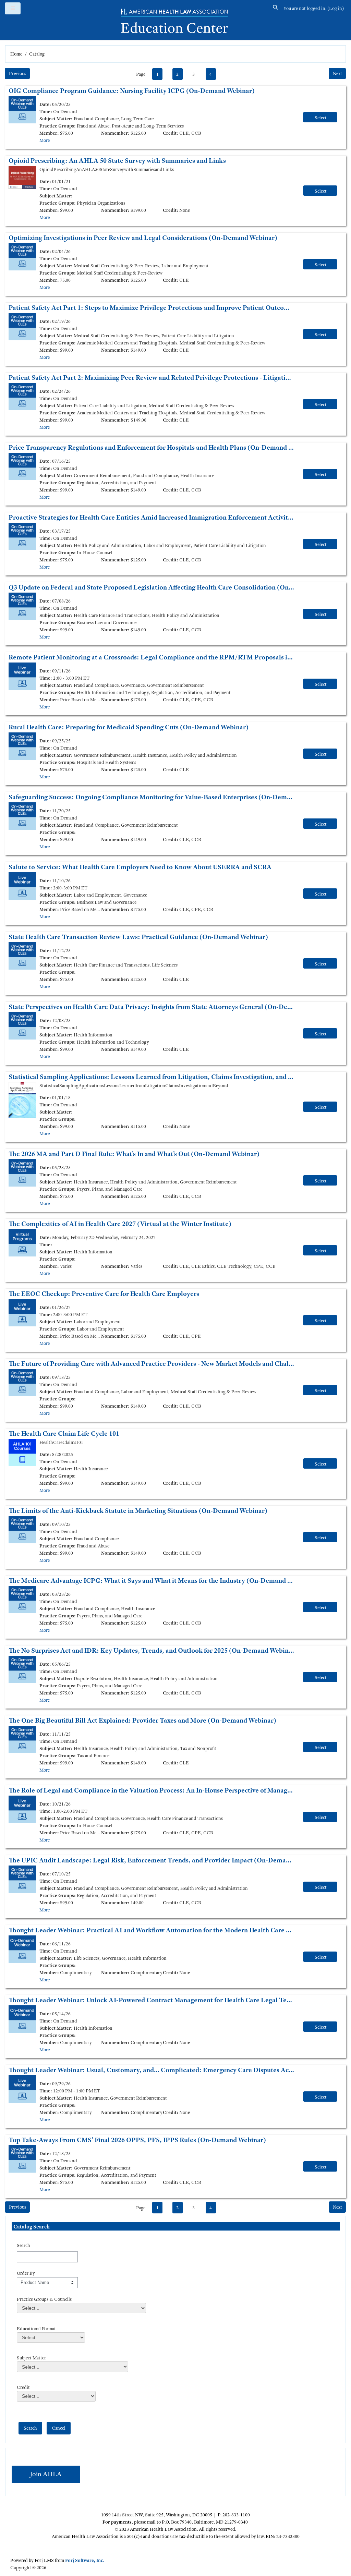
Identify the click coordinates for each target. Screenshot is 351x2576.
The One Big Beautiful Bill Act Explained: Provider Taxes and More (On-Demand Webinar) (142, 1720)
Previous (17, 73)
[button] (276, 8)
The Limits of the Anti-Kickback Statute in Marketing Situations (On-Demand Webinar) (138, 1511)
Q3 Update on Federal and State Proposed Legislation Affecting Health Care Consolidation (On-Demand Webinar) (152, 587)
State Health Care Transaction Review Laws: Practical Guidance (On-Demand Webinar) (138, 937)
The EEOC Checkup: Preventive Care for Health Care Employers (104, 1294)
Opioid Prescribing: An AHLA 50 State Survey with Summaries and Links (117, 161)
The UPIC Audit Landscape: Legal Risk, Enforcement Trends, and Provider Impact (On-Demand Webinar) (152, 1860)
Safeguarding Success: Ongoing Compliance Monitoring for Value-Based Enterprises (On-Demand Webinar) (152, 797)
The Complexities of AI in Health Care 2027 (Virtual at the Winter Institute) (120, 1224)
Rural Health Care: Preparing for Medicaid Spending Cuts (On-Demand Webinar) (129, 727)
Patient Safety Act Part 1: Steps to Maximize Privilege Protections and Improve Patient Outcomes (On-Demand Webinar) (152, 308)
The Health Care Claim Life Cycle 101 (64, 1433)
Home (16, 54)
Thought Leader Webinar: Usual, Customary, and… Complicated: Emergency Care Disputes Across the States (152, 2070)
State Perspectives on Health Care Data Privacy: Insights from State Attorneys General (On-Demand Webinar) (152, 1007)
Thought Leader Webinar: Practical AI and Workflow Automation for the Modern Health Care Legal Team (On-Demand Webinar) (152, 1930)
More (45, 140)
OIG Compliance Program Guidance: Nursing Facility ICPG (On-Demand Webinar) (132, 91)
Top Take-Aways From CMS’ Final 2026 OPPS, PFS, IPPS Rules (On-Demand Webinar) (137, 2140)
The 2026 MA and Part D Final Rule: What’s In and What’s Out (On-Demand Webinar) (134, 1154)
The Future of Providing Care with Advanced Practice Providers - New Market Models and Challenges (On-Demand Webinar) (152, 1364)
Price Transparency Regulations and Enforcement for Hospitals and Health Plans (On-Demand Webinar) (152, 447)
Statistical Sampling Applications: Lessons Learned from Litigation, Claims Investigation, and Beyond (152, 1077)
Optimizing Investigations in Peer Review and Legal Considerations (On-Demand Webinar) (143, 238)
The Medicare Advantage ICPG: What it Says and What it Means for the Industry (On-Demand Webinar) (152, 1581)
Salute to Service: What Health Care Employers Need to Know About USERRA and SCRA (140, 867)
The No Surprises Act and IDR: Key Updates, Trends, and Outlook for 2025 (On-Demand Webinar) (152, 1650)
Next (337, 73)
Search (23, 2245)
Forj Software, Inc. (85, 2560)
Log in (336, 8)
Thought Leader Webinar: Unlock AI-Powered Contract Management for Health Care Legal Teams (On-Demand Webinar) (152, 2000)
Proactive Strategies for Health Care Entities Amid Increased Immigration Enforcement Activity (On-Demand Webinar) (152, 517)
